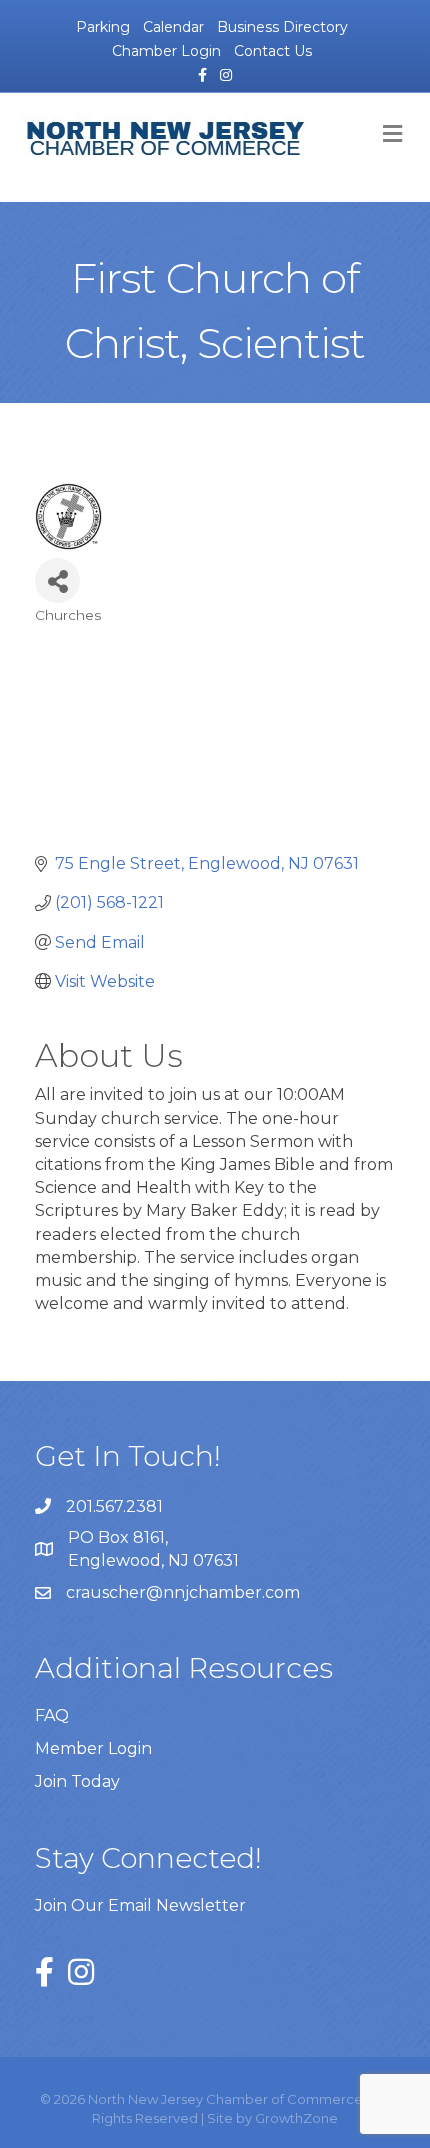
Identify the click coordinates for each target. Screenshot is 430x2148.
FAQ (52, 1715)
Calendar (173, 27)
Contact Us (273, 51)
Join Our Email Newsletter (140, 1905)
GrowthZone (296, 2118)
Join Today (77, 1781)
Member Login (93, 1748)
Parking (103, 27)
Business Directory (282, 27)
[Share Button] (57, 580)
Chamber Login (166, 51)
